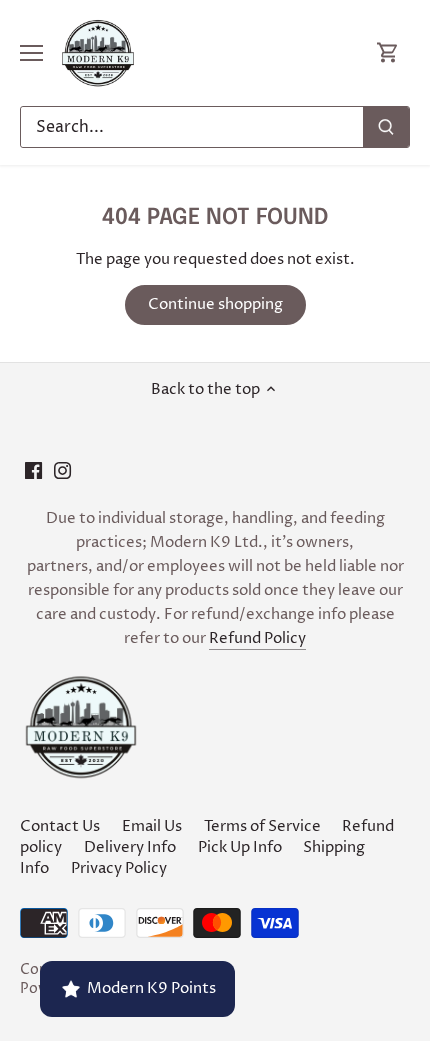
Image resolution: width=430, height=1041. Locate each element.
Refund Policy (257, 638)
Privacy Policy (119, 868)
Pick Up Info (240, 847)
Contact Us (60, 826)
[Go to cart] (388, 53)
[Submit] (386, 127)
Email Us (152, 826)
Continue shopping (215, 304)
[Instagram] (62, 470)
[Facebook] (33, 470)
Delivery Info (130, 847)
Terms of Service (262, 826)
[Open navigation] (31, 53)
